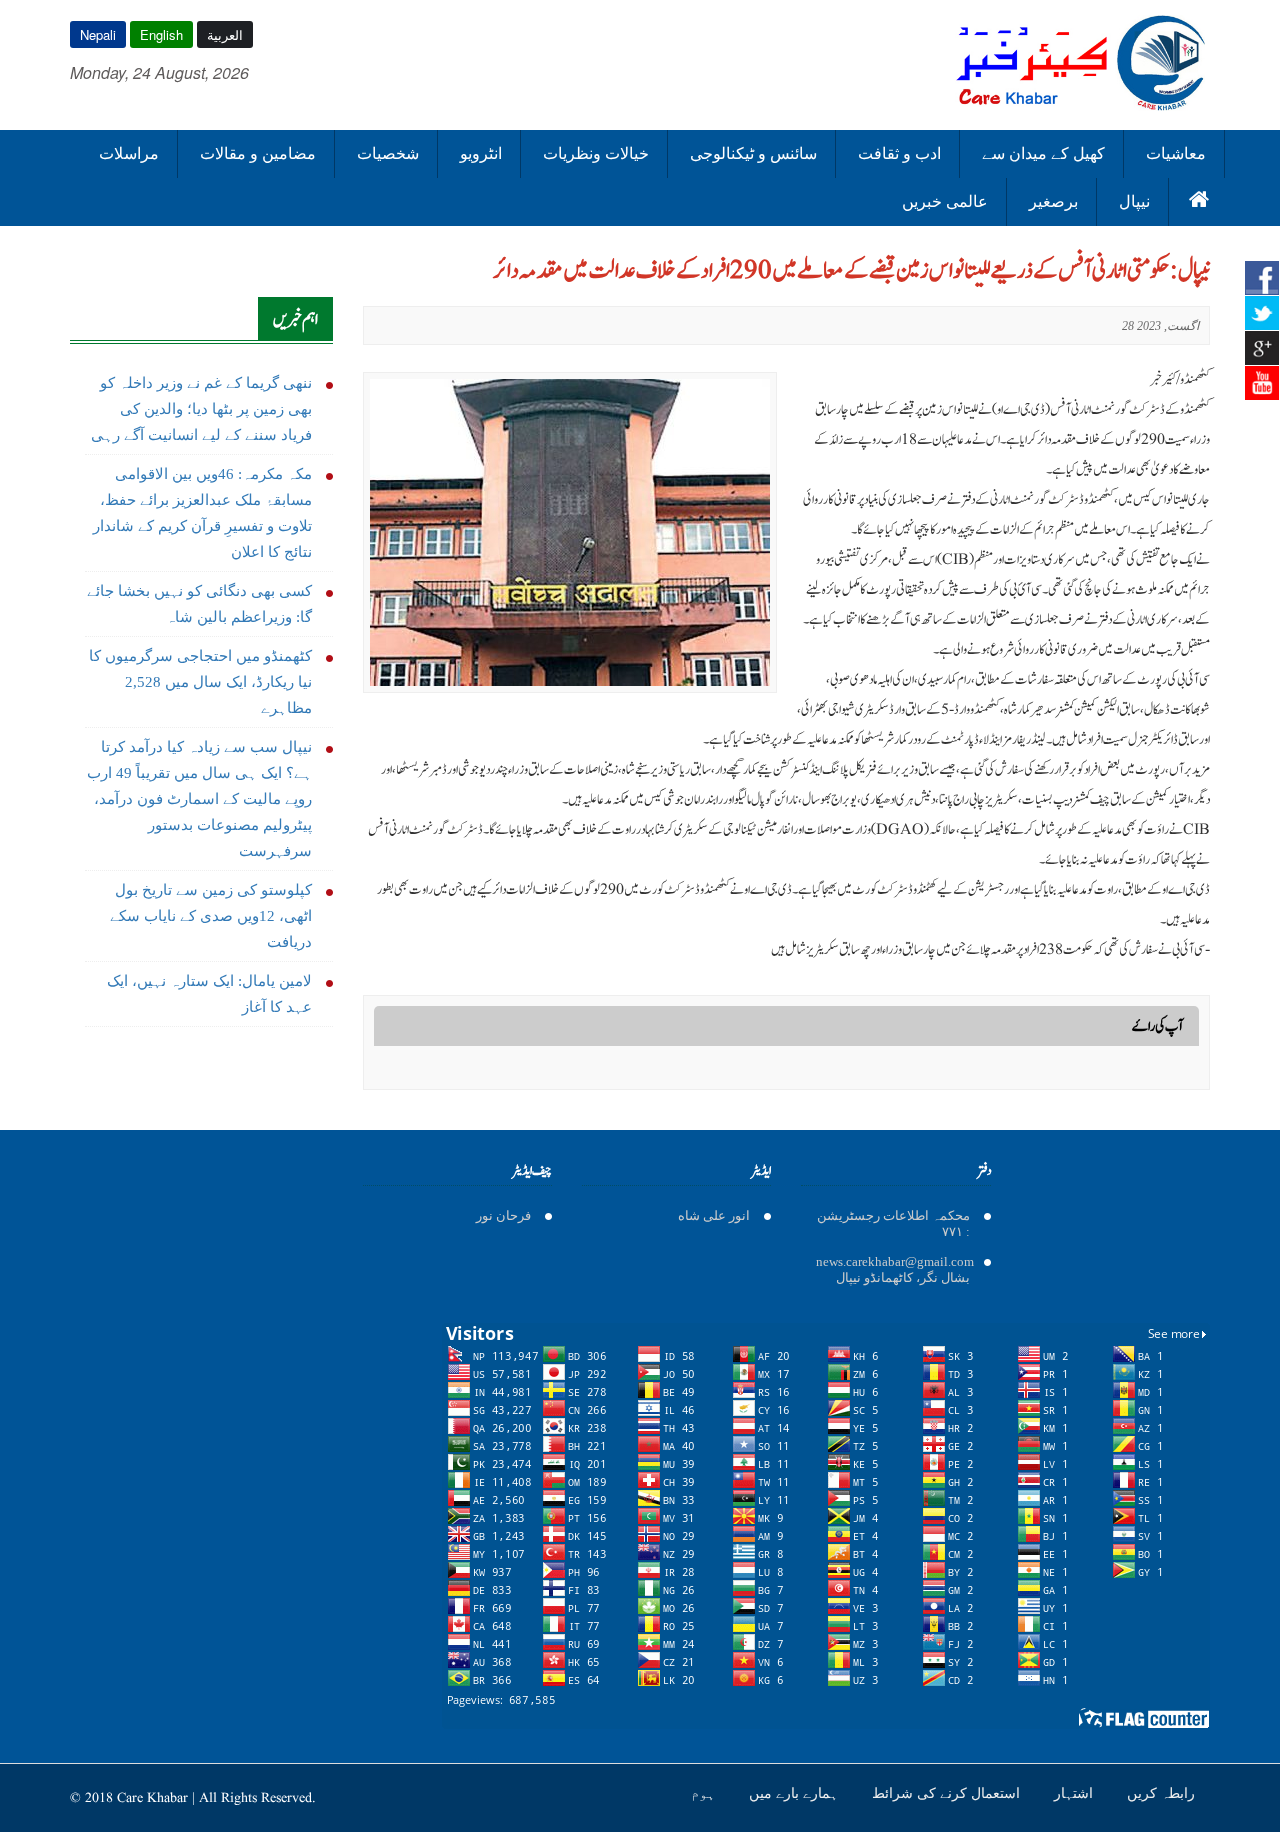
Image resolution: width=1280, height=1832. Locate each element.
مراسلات (129, 153)
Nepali (98, 34)
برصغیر (1053, 201)
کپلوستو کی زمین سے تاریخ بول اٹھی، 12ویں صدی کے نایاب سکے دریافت (211, 916)
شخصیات (388, 153)
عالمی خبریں (945, 201)
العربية (225, 34)
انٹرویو (481, 153)
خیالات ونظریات (596, 153)
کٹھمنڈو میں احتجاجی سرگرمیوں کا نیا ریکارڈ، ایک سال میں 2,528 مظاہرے (200, 682)
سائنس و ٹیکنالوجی (753, 153)
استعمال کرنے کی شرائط (948, 1793)
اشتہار (1075, 1793)
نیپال (1134, 201)
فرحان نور (503, 1215)
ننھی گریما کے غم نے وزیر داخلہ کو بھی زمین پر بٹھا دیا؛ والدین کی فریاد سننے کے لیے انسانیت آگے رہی (201, 409)
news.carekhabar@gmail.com (895, 1261)
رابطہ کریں (1161, 1793)
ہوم (705, 1793)
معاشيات (1176, 153)
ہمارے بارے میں (795, 1793)
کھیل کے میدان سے (1043, 153)
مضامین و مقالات (258, 153)
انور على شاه (714, 1215)
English (161, 34)
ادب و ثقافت (899, 153)
